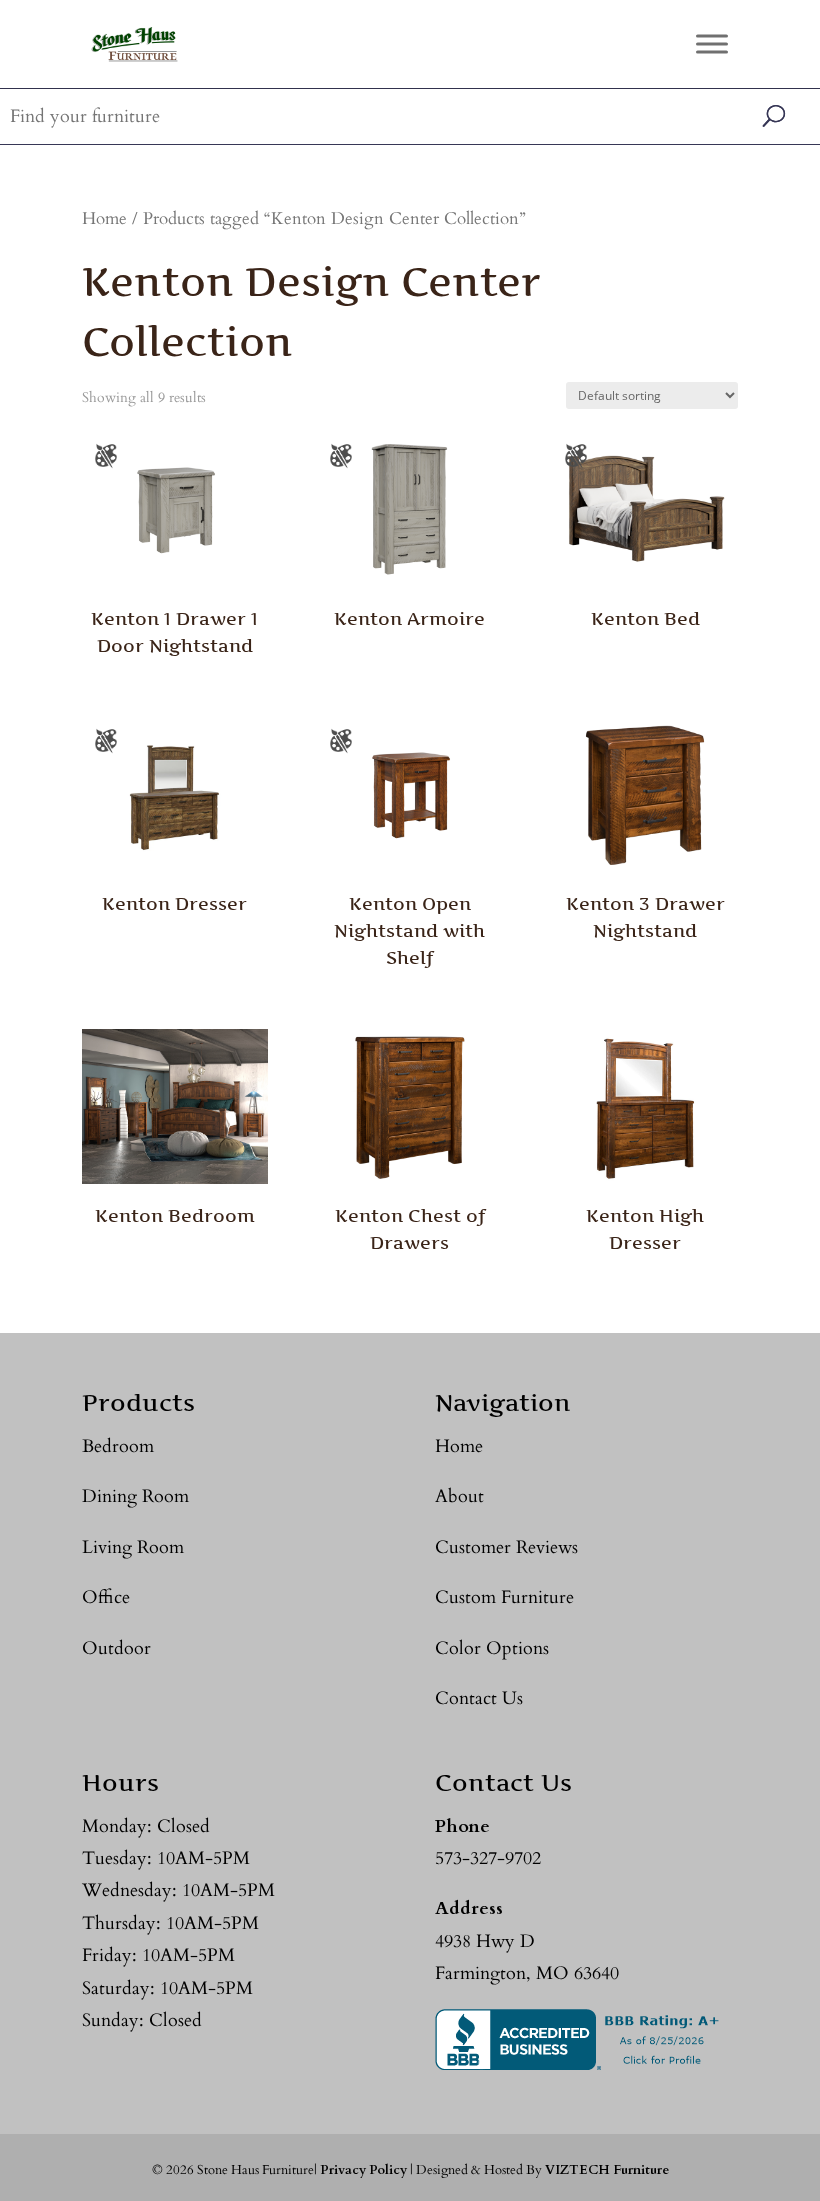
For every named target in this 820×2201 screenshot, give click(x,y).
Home (104, 219)
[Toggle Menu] (712, 43)
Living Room (133, 1547)
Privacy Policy (363, 2170)
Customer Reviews (506, 1547)
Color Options (492, 1648)
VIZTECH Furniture (607, 2170)
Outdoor (116, 1648)
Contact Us (479, 1698)
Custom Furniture (504, 1597)
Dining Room (135, 1496)
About (459, 1496)
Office (106, 1597)
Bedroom (118, 1446)
